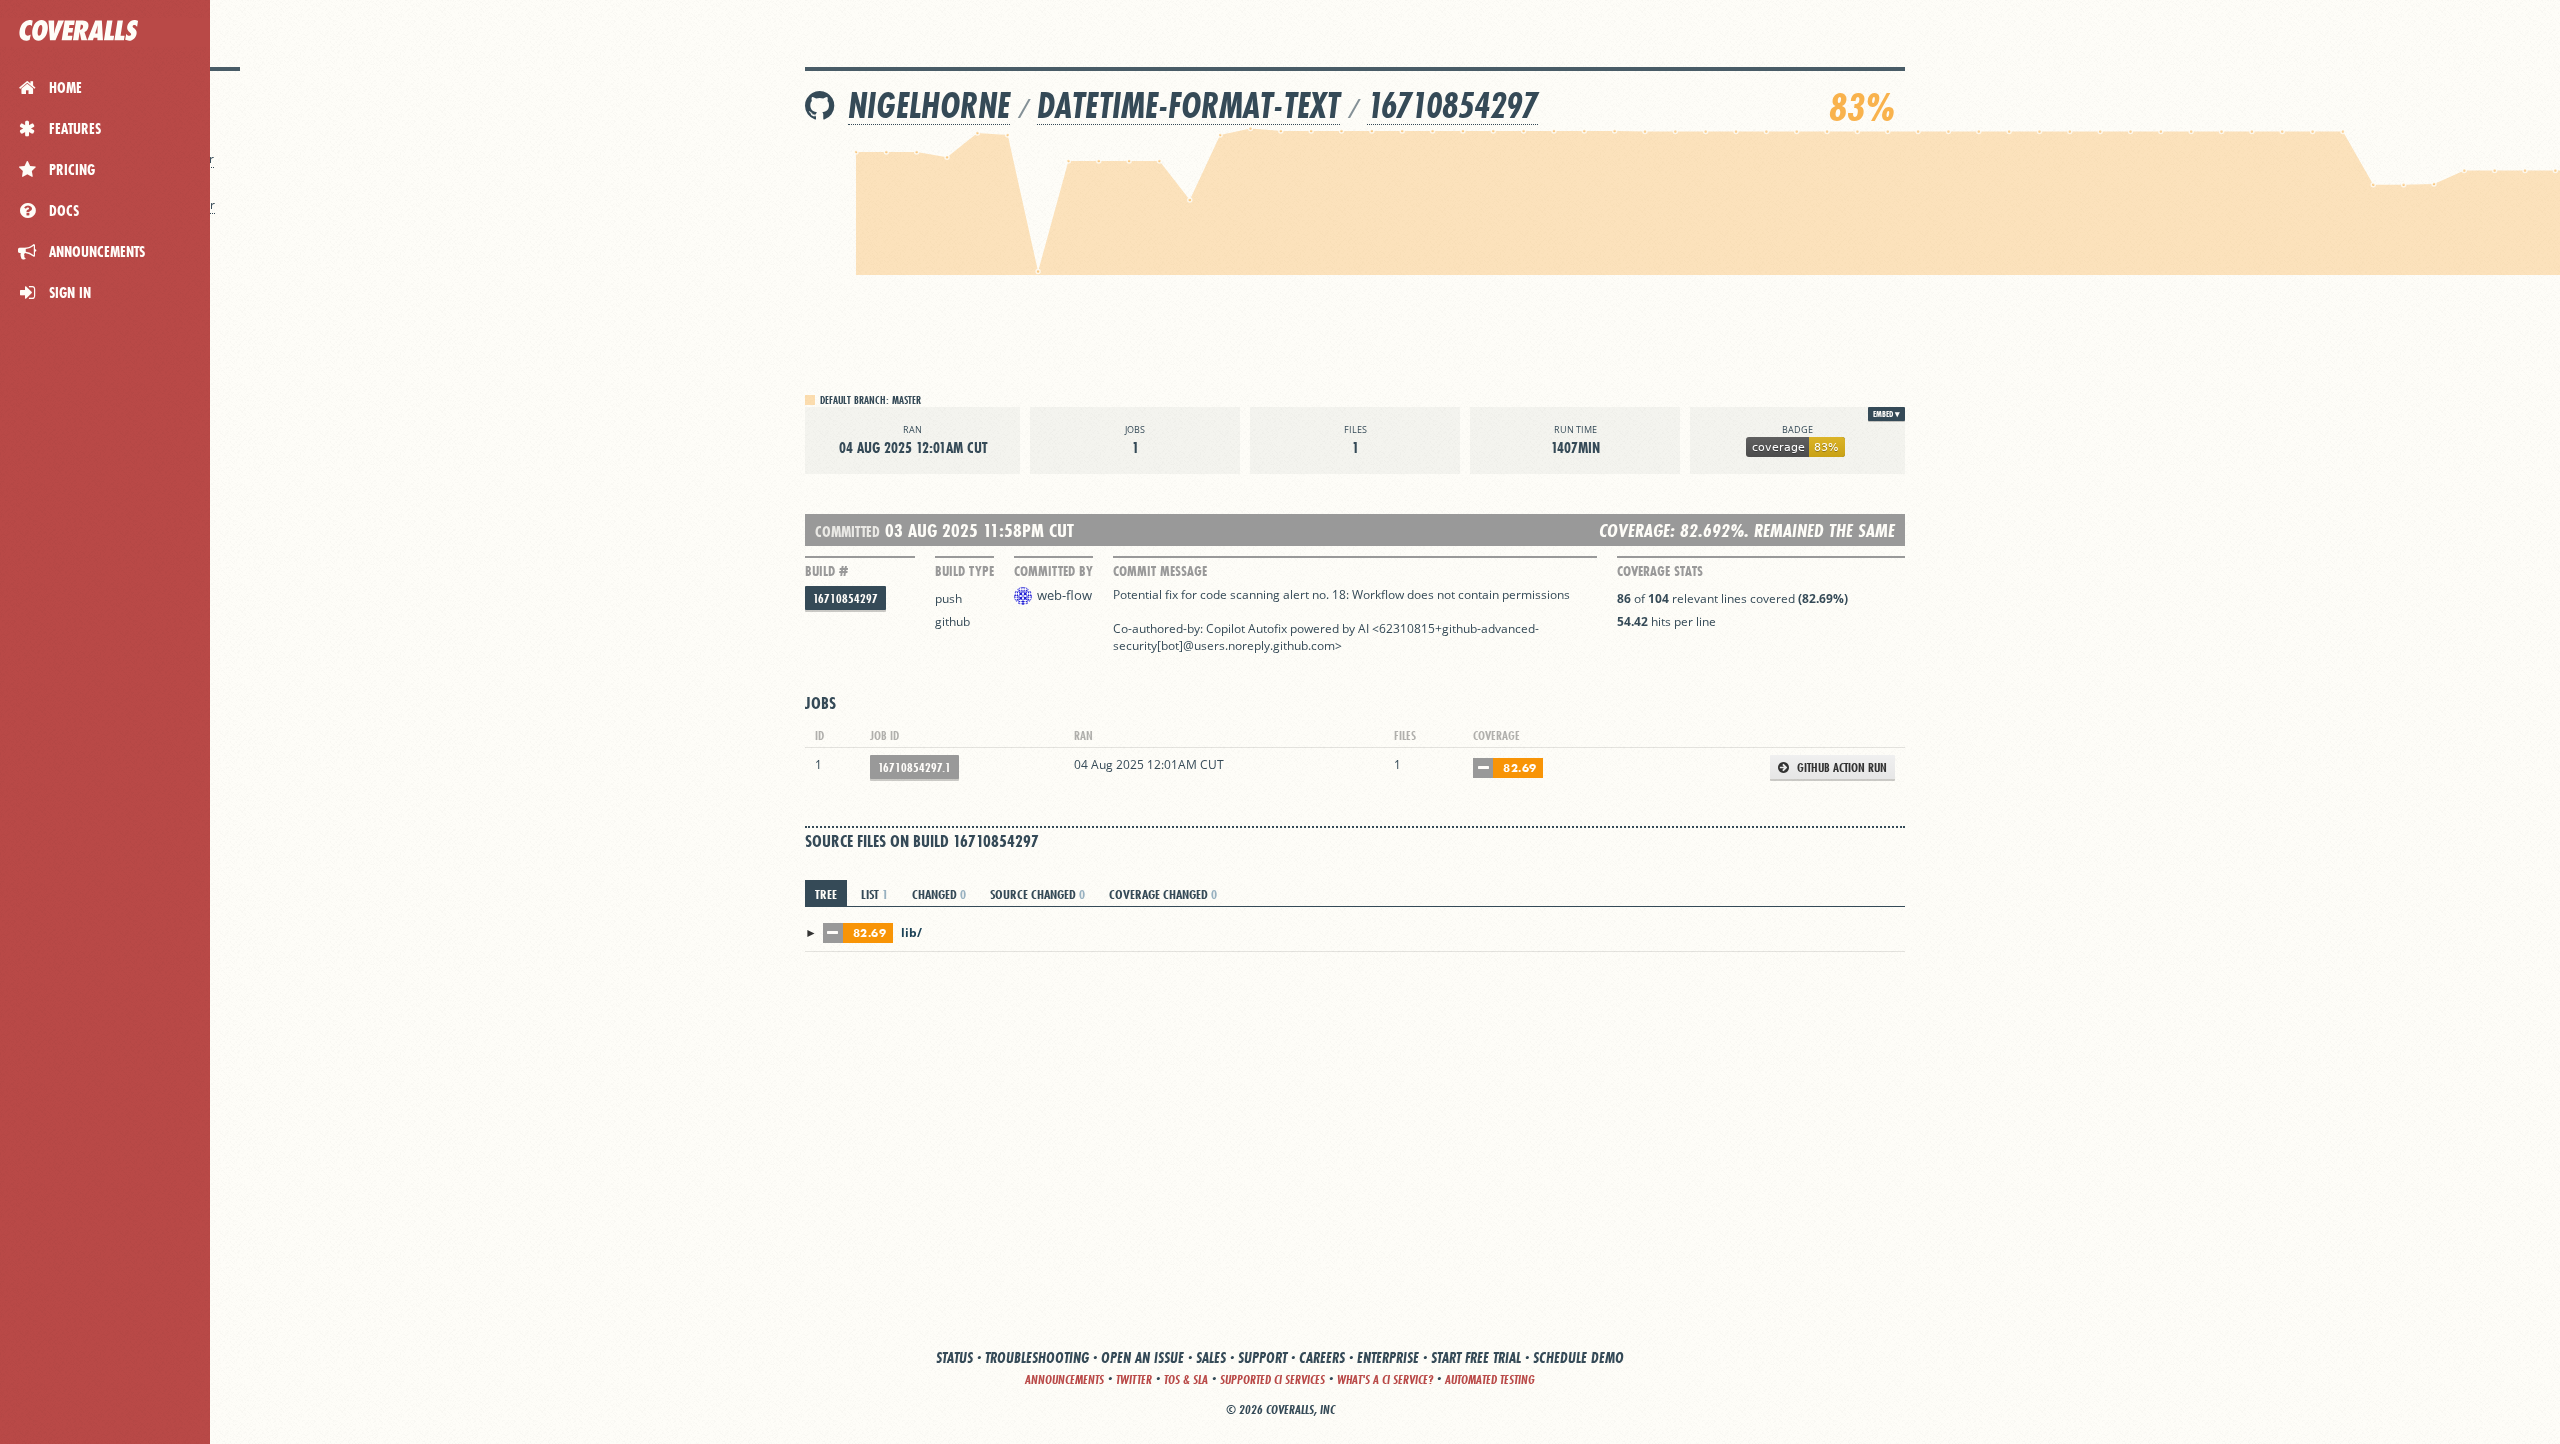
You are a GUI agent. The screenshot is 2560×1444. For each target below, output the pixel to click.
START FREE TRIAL (1476, 1357)
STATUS (954, 1357)
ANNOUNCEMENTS (1064, 1379)
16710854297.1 (914, 767)
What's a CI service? (1385, 1379)
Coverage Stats (1660, 571)
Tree (826, 894)
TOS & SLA (1186, 1379)
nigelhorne (929, 105)
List (874, 894)
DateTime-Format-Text (1188, 105)
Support (1262, 1357)
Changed (939, 894)
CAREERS (1322, 1357)
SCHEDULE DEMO (1578, 1357)
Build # (826, 571)
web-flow (1064, 595)
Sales (1211, 1357)
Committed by (1053, 571)
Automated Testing (1490, 1379)
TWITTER (1134, 1379)
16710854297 (1452, 105)
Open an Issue (1142, 1357)
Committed (847, 531)
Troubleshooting (1037, 1357)
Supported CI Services (1272, 1379)
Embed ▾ (1886, 414)
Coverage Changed (1163, 894)
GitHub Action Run (1840, 767)
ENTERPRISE (1388, 1357)
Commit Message (1160, 571)
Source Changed (1037, 894)
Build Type (964, 571)
